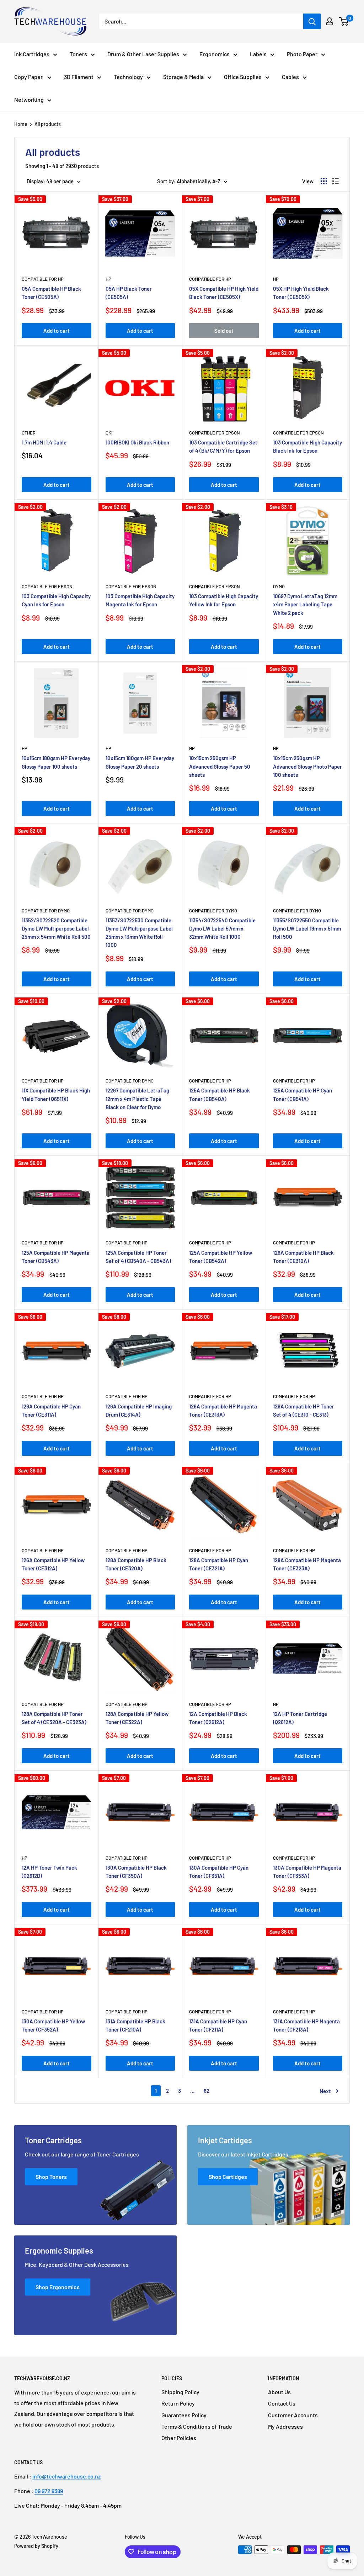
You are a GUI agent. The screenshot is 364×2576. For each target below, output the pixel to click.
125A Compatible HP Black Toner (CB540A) (220, 1094)
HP (108, 279)
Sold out (224, 331)
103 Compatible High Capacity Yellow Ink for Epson (224, 600)
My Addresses (285, 2426)
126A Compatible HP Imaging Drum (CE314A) (139, 1410)
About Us (279, 2392)
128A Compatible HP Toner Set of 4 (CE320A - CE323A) (54, 1718)
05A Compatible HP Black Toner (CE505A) (51, 293)
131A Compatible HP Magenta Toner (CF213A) (306, 2025)
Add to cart (57, 331)
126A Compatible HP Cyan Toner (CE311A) (51, 1410)
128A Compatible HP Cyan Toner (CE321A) (219, 1564)
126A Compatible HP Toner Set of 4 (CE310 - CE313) (304, 1410)
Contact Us (282, 2403)
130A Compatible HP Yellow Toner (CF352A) (53, 2025)
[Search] (312, 21)
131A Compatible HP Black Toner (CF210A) (135, 2025)
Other (29, 433)
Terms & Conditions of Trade (197, 2426)
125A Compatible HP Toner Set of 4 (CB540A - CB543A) (138, 1257)
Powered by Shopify (36, 2546)
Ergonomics (215, 54)
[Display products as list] (336, 181)
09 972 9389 (49, 2491)
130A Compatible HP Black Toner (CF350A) (136, 1872)
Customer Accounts (293, 2415)
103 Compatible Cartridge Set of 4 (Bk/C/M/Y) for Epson (223, 446)
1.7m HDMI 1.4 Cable (44, 442)
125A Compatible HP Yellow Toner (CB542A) (221, 1257)
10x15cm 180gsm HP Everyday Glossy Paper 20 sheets (140, 762)
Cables (290, 77)
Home (21, 124)
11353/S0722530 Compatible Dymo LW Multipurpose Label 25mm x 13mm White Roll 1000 (139, 933)
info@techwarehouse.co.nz (66, 2476)
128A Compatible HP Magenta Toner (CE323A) (307, 1564)
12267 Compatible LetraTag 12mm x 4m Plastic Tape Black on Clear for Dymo (137, 1099)
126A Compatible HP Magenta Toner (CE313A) (223, 1410)
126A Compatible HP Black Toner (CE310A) (303, 1257)
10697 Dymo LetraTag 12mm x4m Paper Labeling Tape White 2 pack (305, 604)
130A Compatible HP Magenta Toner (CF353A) (307, 1872)
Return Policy (178, 2403)
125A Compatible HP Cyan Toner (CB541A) (303, 1094)
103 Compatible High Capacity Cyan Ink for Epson (56, 600)
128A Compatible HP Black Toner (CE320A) (136, 1564)
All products (48, 124)
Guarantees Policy (184, 2415)
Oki (109, 433)
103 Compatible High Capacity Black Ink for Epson (307, 446)
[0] (344, 21)
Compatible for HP (43, 279)
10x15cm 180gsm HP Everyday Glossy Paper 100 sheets (56, 762)
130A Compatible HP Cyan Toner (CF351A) (219, 1872)
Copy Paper (29, 77)
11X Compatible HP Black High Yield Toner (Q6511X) (56, 1094)
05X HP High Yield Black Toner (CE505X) (301, 293)
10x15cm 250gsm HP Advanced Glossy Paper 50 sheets (220, 766)
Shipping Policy (180, 2392)
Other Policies (179, 2438)
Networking (29, 99)
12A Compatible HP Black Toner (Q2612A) (218, 1718)
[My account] (330, 21)
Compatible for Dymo (46, 911)
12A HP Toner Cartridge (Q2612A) (300, 1718)
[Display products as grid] (324, 181)
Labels (258, 54)
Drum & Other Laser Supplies (143, 54)
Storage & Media (183, 77)
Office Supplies (243, 77)
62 (207, 2091)
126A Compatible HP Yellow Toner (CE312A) (53, 1564)
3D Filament (79, 77)
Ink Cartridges (32, 54)
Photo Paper (302, 54)
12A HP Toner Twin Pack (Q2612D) (49, 1872)
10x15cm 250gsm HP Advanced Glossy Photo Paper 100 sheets (307, 766)
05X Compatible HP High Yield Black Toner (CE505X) (224, 293)
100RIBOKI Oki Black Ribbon (137, 442)
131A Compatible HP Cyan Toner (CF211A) (218, 2025)
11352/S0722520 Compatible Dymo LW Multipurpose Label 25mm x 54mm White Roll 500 (56, 929)
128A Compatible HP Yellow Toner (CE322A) (137, 1718)
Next (325, 2091)
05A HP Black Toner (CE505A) (129, 293)
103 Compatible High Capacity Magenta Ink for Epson (140, 600)
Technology (128, 77)
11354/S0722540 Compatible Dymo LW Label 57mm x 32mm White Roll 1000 (222, 929)
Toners (78, 54)
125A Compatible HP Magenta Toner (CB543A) (56, 1257)
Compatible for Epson (215, 433)
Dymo (279, 586)
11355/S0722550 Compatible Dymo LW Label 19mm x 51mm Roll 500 (307, 929)
